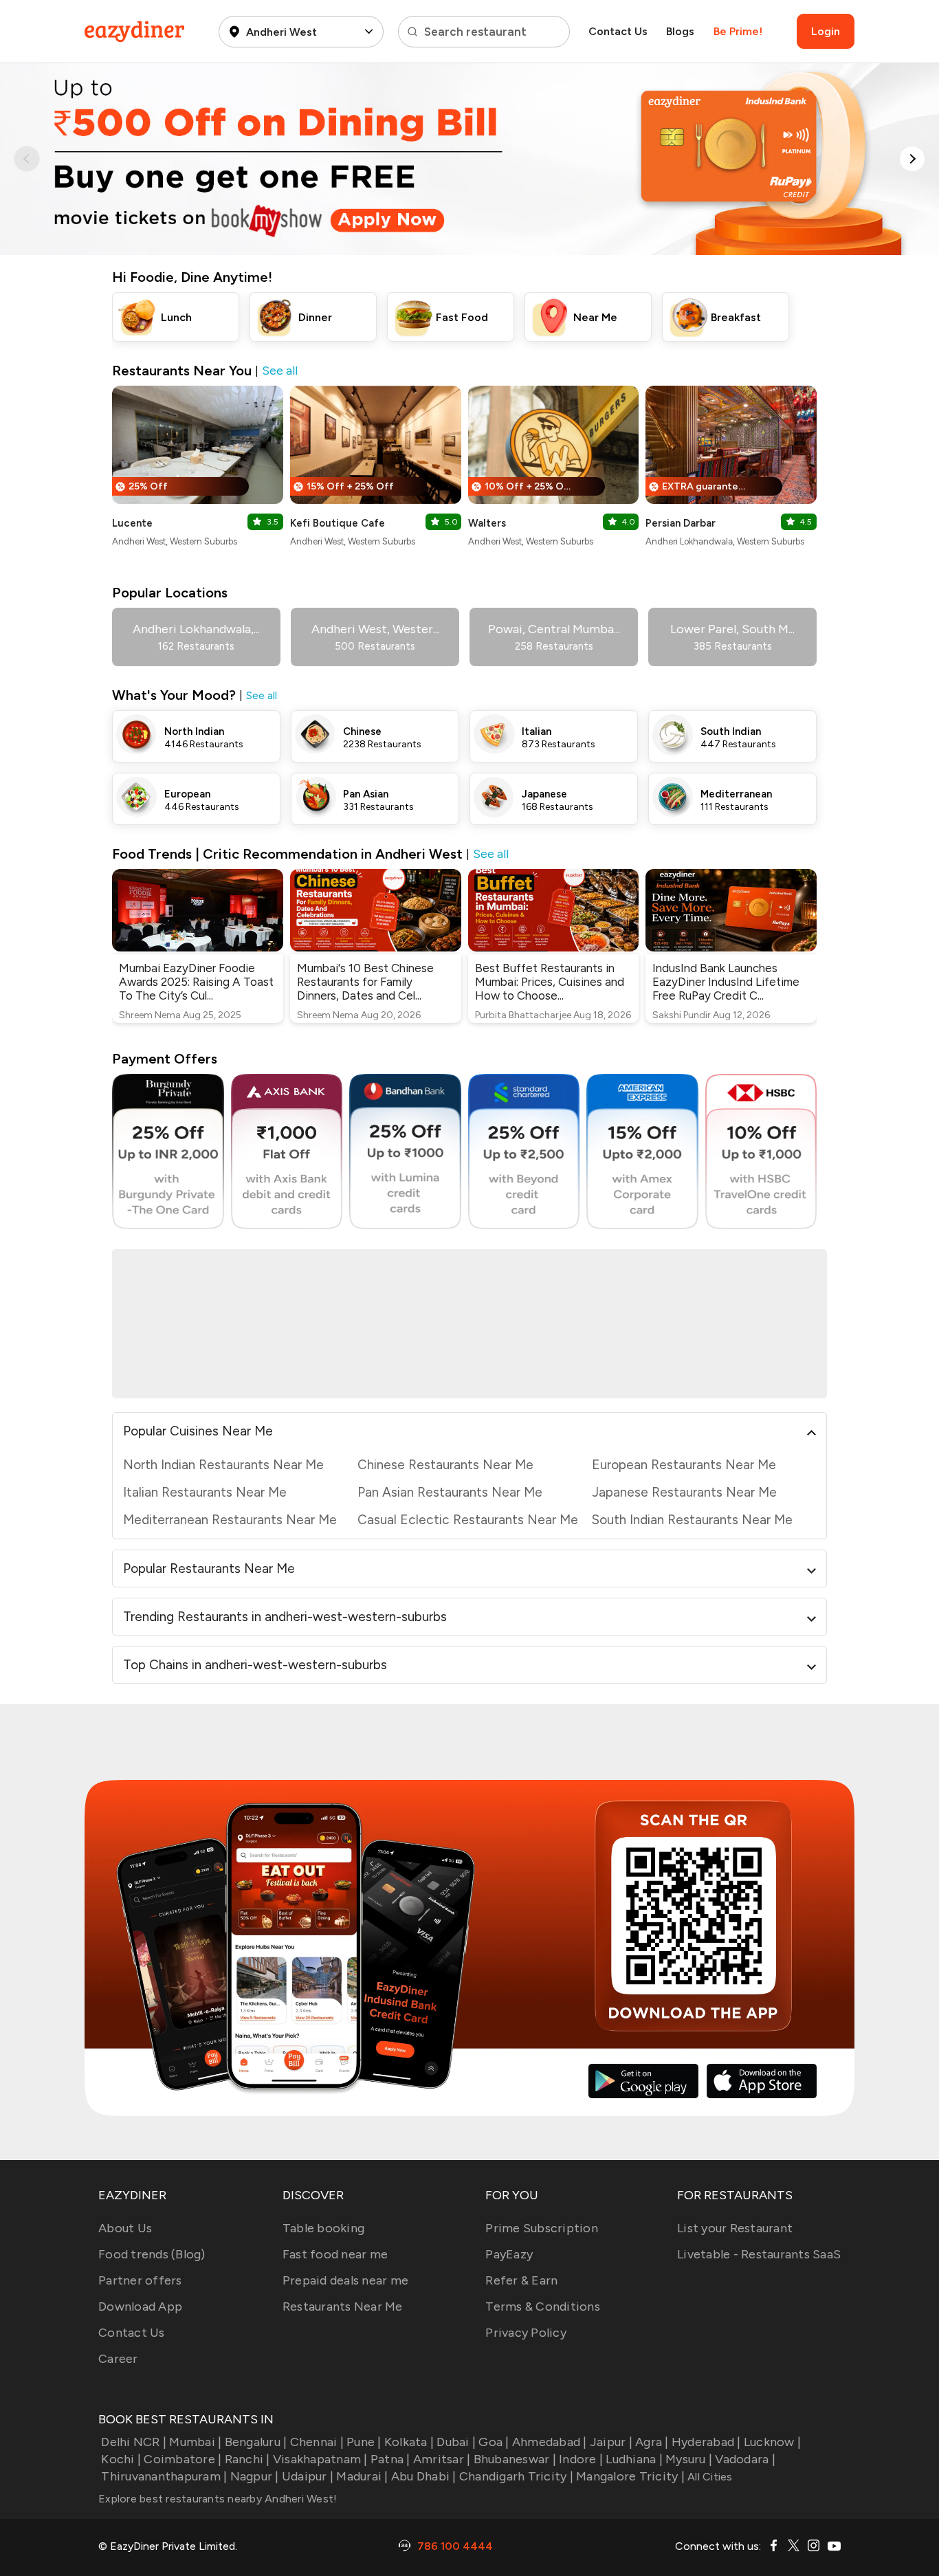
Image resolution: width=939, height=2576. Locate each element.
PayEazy (509, 2254)
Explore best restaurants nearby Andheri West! (218, 2499)
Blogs (680, 31)
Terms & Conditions (543, 2307)
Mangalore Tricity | (630, 2476)
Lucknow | (772, 2442)
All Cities (709, 2477)
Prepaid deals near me (345, 2280)
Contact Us (618, 31)
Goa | (494, 2442)
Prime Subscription (542, 2228)
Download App (140, 2307)
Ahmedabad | (550, 2442)
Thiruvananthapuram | (164, 2476)
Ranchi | (247, 2459)
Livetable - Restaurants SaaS (759, 2254)
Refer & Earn (521, 2280)
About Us (125, 2228)
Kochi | (121, 2459)
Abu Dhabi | (424, 2476)
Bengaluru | (256, 2442)
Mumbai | (195, 2442)
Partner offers (140, 2280)
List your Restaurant (735, 2228)
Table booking (323, 2228)
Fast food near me (335, 2254)
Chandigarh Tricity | (516, 2476)
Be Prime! (738, 31)
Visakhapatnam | (320, 2459)
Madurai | (362, 2476)
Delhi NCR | (134, 2442)
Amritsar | (442, 2459)
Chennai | (317, 2442)
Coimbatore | (183, 2459)
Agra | (652, 2442)
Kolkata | (409, 2442)
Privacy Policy (526, 2333)
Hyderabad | (706, 2442)
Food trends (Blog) (152, 2254)
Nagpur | (254, 2476)
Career (118, 2359)
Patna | (390, 2459)
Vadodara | (745, 2459)
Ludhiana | (634, 2459)
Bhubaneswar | (515, 2459)
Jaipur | (611, 2442)
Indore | (581, 2459)
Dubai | (456, 2442)
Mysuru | (689, 2459)
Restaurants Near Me (343, 2307)
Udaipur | (308, 2476)
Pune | (364, 2442)
